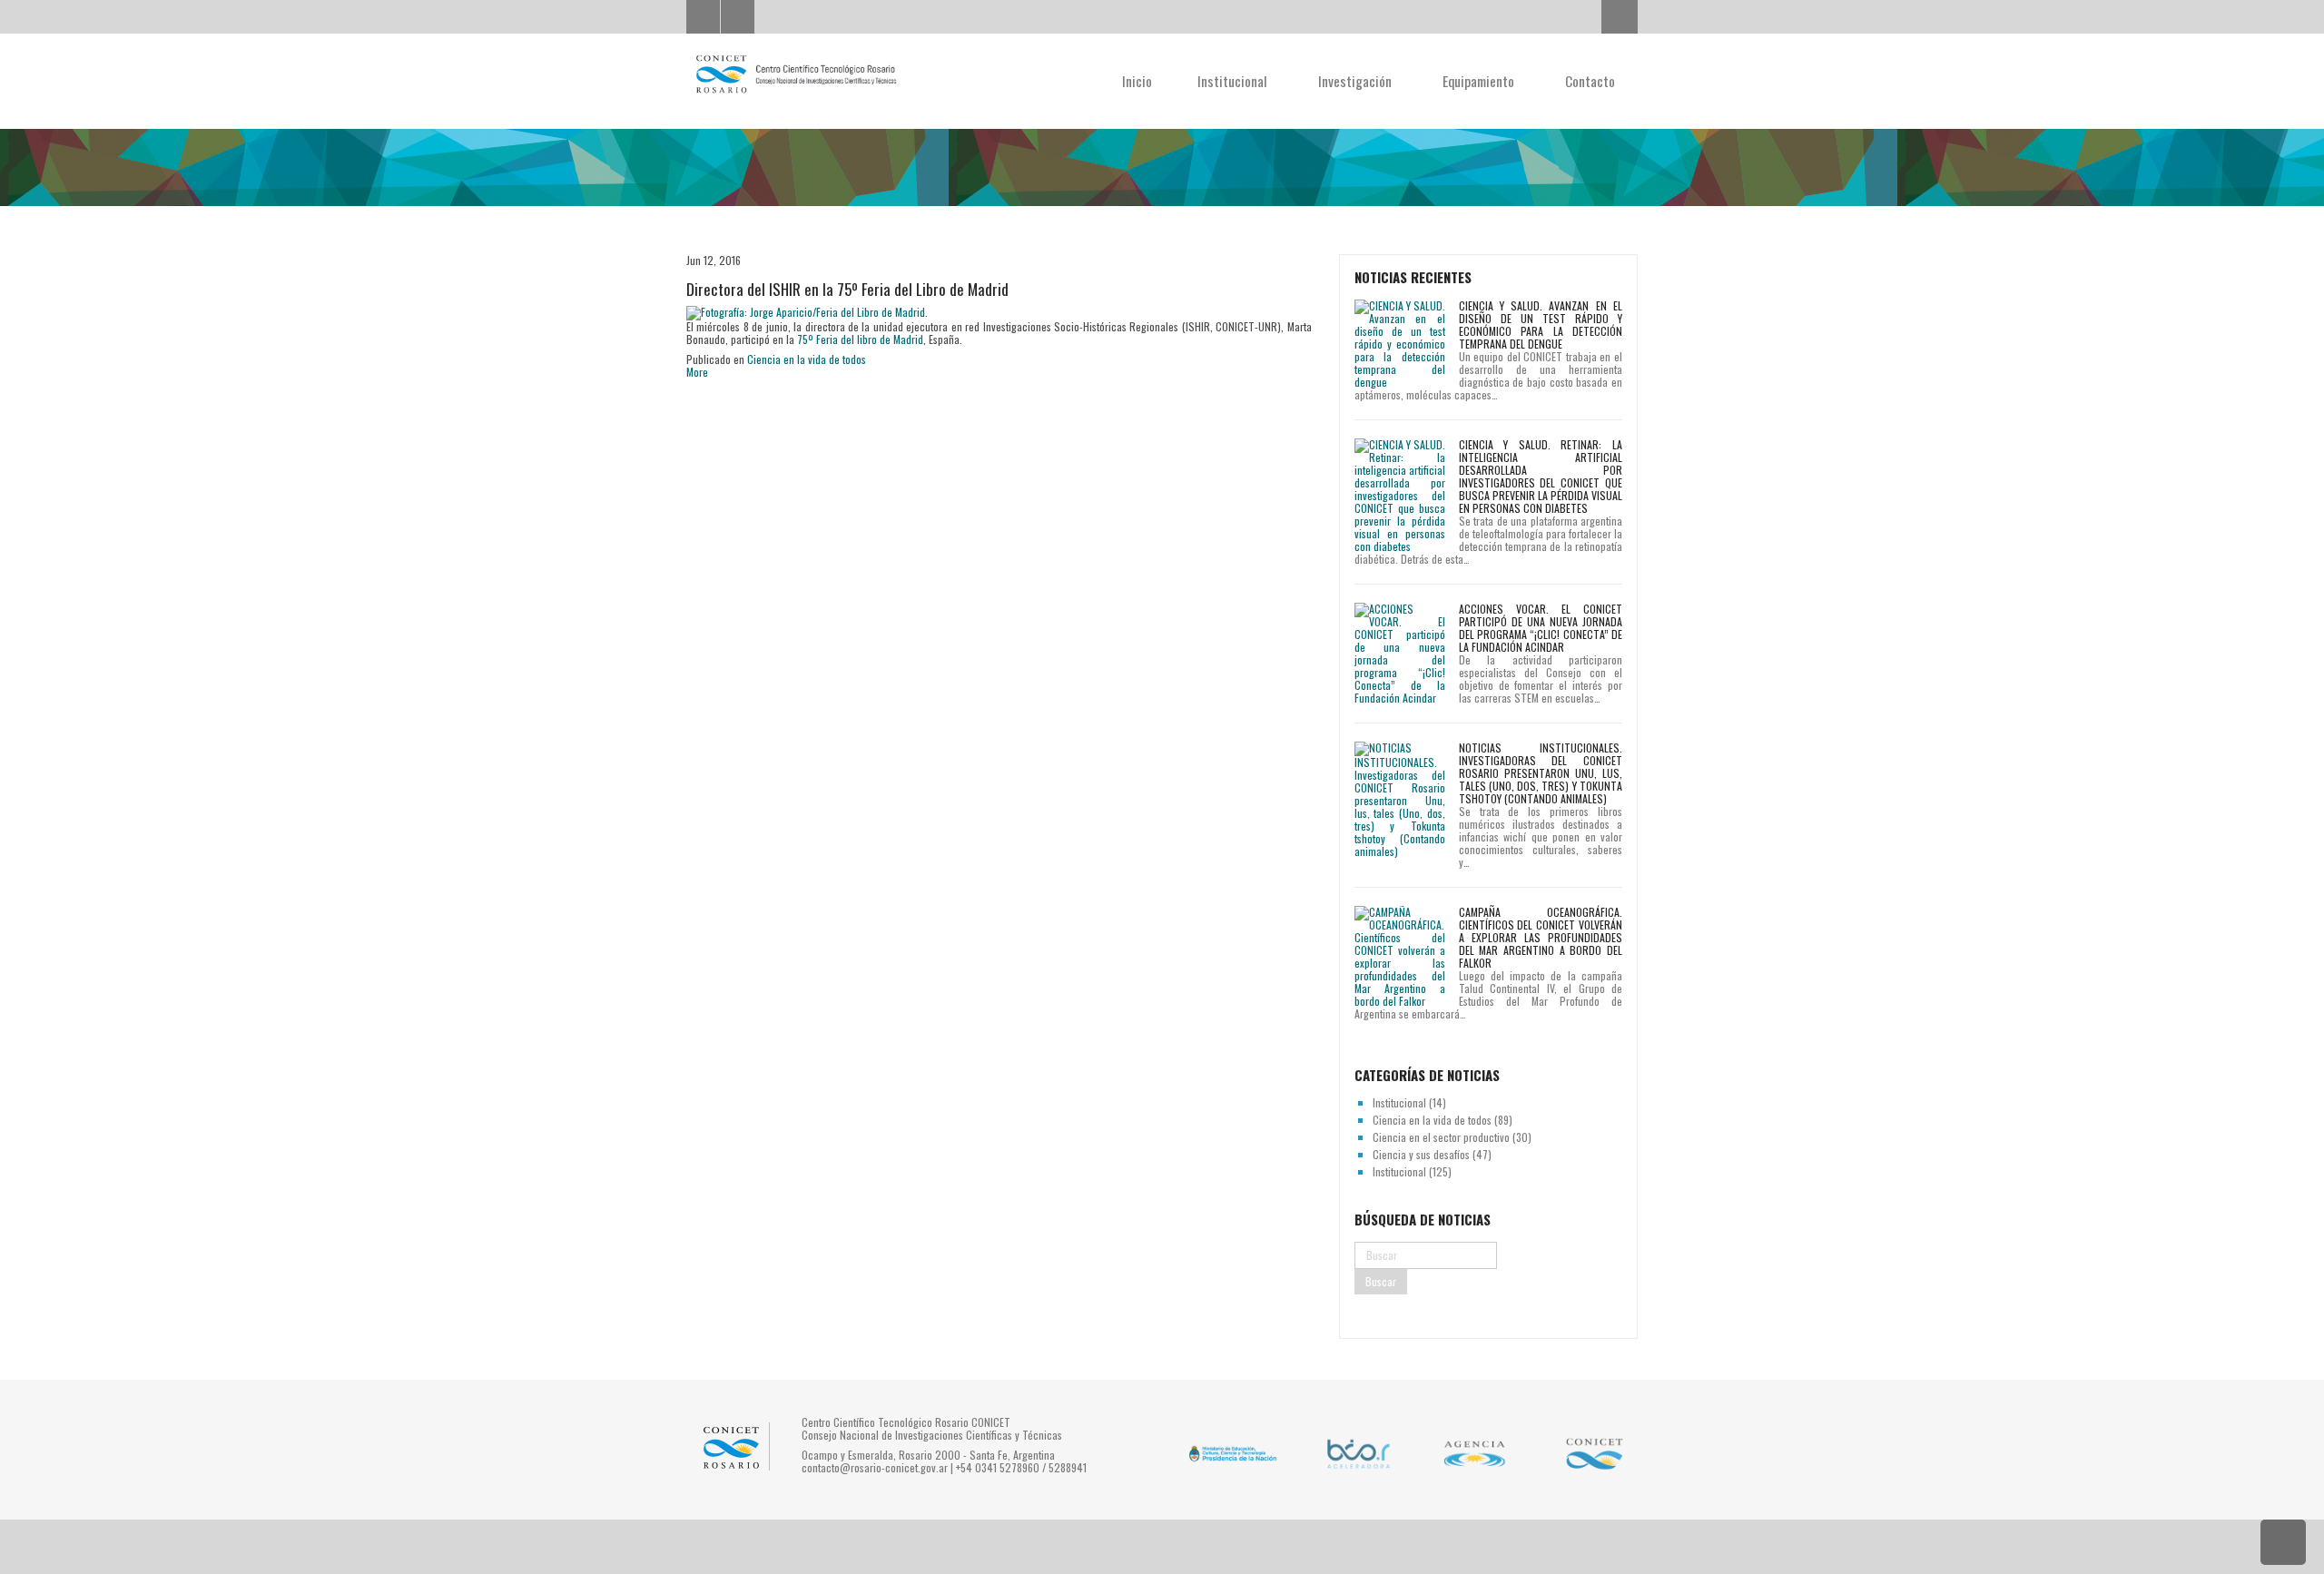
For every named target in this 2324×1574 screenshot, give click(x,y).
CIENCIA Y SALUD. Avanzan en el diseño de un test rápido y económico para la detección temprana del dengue (1541, 325)
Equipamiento (1480, 81)
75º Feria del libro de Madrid (860, 339)
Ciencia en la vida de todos (807, 359)
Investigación (1357, 81)
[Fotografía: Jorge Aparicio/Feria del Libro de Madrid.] (807, 312)
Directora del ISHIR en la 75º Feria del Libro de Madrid (847, 289)
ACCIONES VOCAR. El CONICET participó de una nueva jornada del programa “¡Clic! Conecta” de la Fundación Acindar (1541, 628)
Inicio (1137, 81)
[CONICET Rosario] (795, 74)
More (697, 372)
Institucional (1234, 81)
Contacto (1590, 81)
